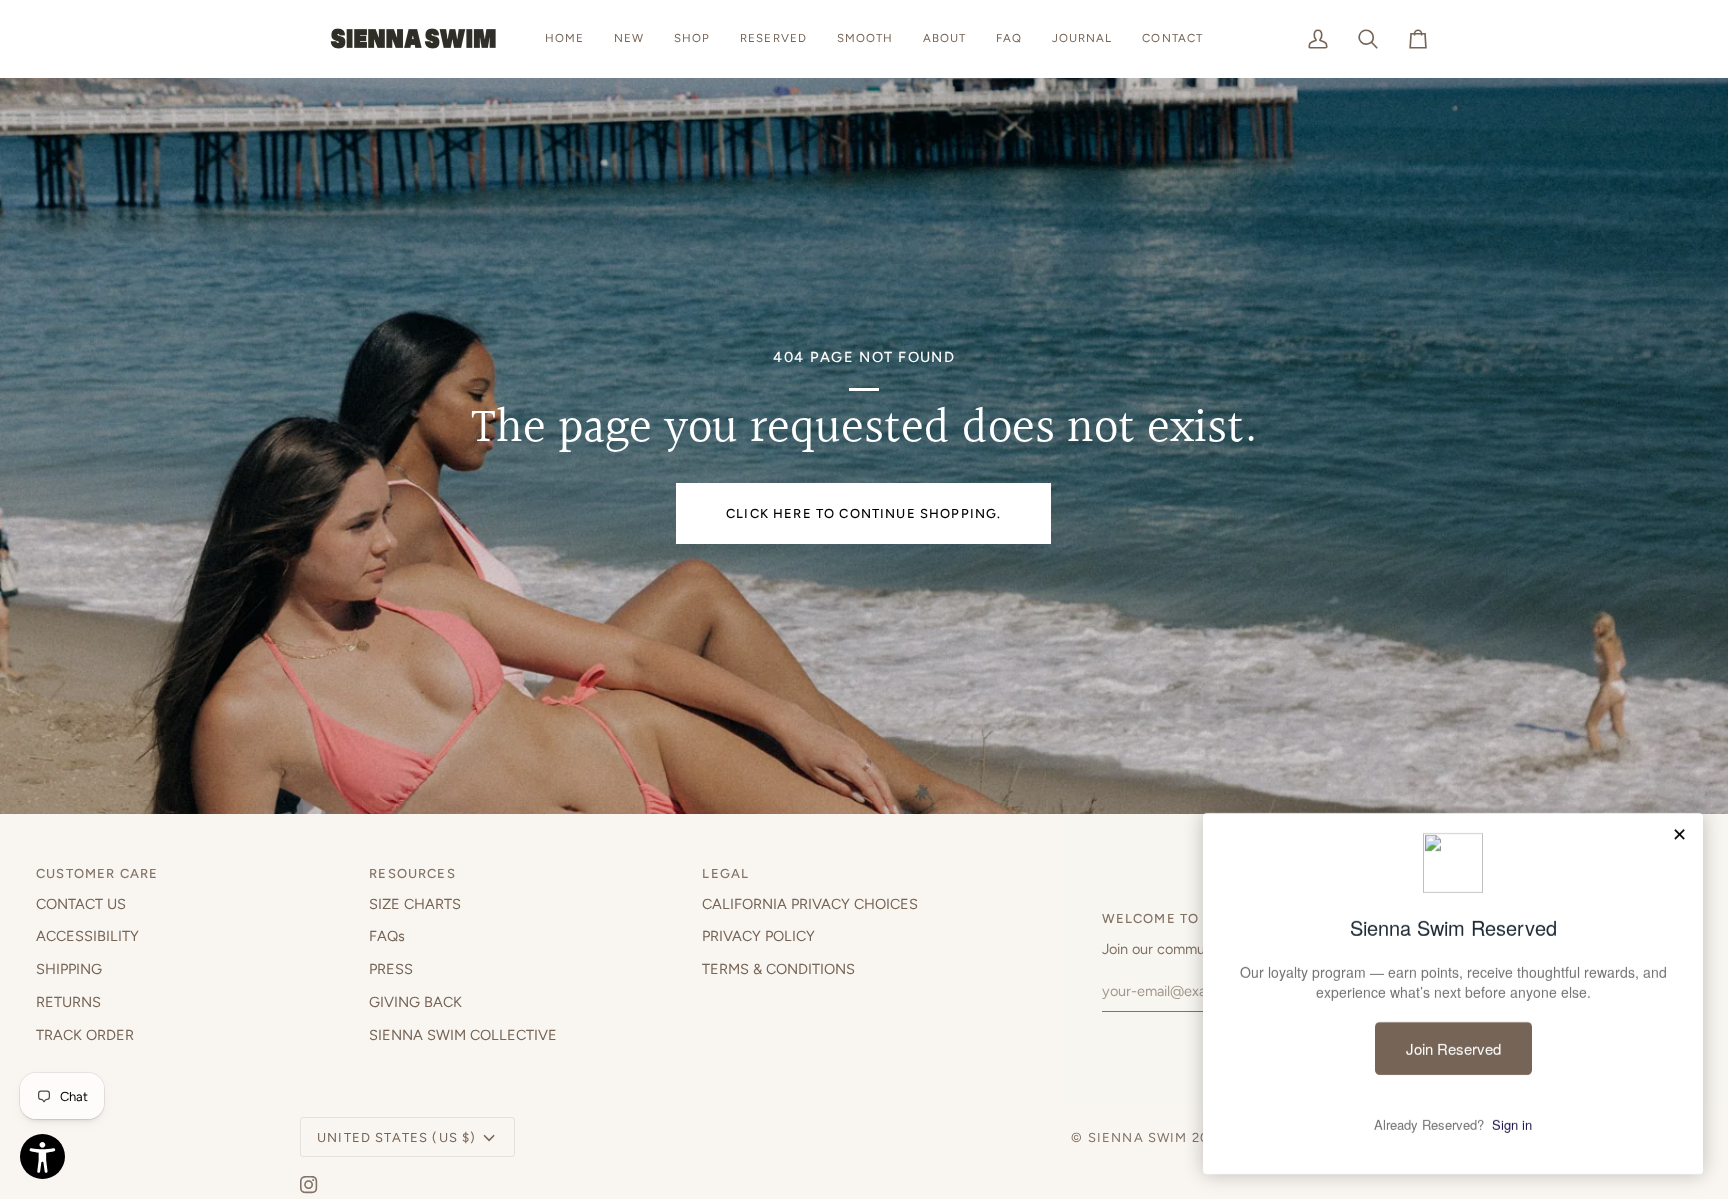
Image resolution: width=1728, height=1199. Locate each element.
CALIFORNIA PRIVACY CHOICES (810, 904)
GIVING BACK (415, 1002)
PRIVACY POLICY (758, 936)
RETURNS (68, 1002)
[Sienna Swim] (415, 38)
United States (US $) (396, 1137)
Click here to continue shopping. (863, 513)
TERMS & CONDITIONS (778, 969)
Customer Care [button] (97, 873)
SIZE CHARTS (415, 904)
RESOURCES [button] (412, 873)
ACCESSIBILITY (87, 936)
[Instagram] (309, 1185)
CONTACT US (81, 904)
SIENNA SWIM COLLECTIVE (463, 1035)
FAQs (387, 936)
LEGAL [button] (725, 873)
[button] (692, 38)
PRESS (391, 969)
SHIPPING (69, 969)
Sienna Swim (1138, 1137)
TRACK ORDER (85, 1035)
